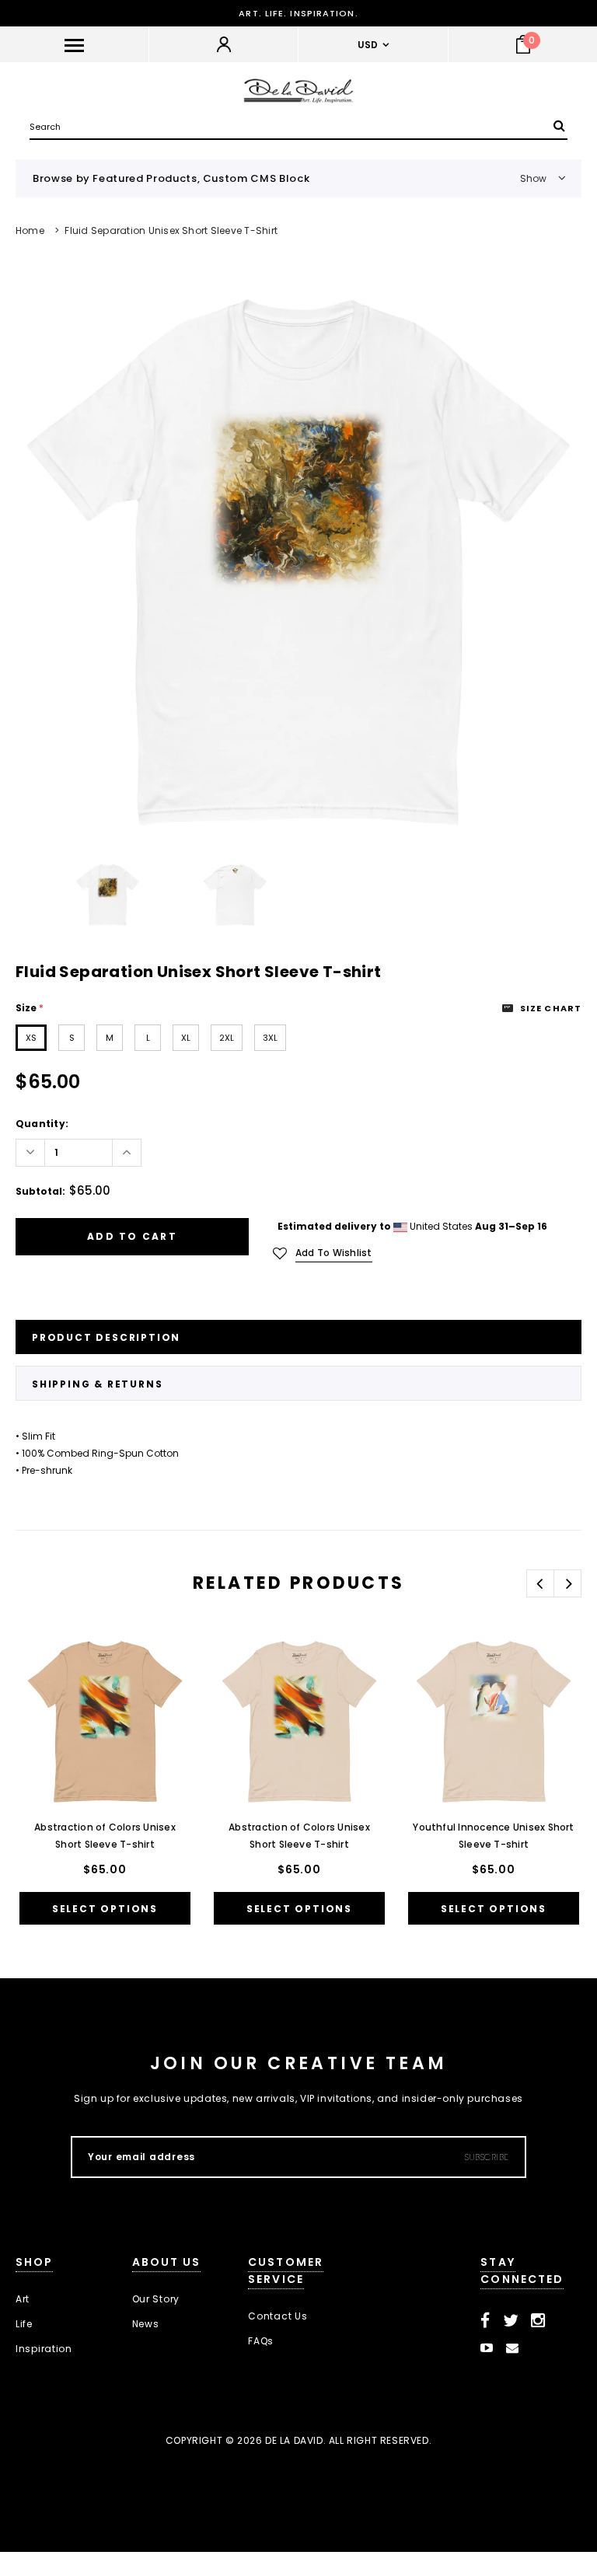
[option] (298, 564)
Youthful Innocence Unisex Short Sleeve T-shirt (493, 1836)
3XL (270, 1038)
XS (31, 1038)
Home (30, 230)
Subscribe (487, 2157)
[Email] (513, 2348)
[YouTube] (487, 2348)
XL (186, 1038)
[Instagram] (538, 2321)
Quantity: (42, 1124)
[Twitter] (511, 2321)
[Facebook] (485, 2321)
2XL (227, 1038)
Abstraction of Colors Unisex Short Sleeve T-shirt (105, 1836)
